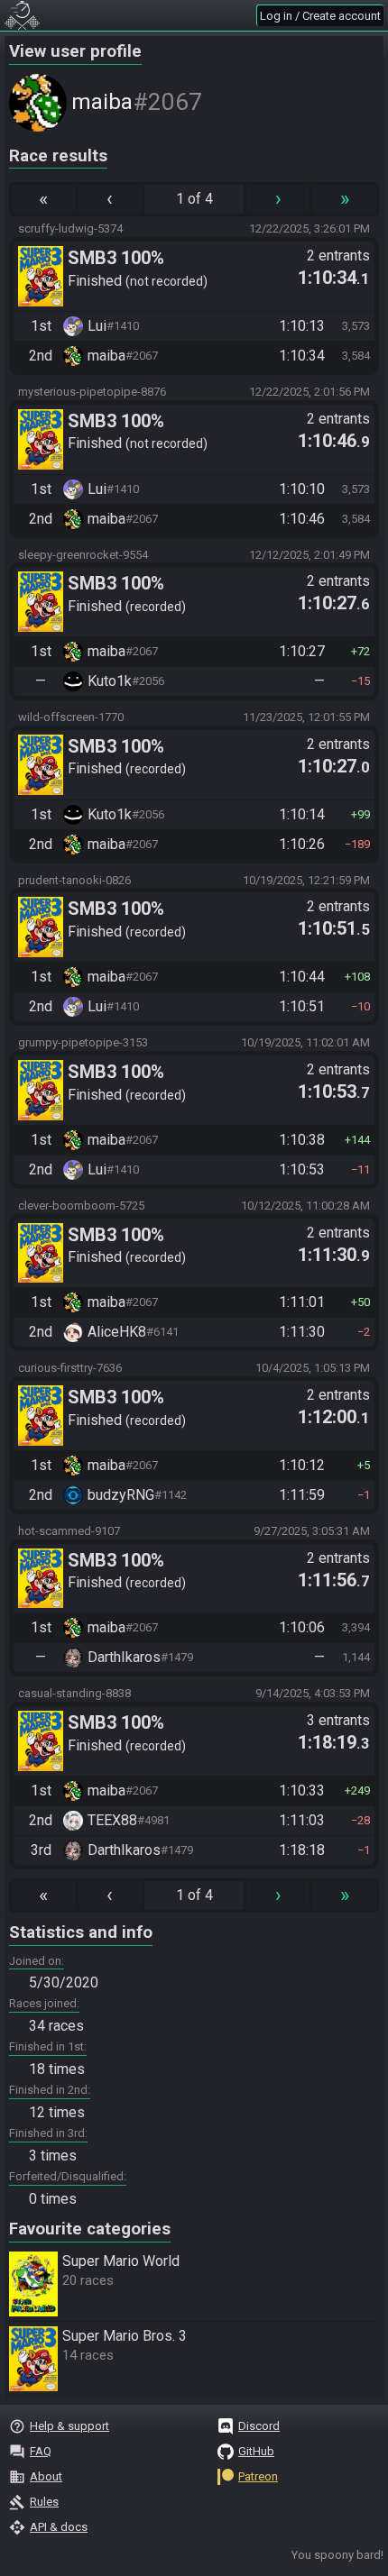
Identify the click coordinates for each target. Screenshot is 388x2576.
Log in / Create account (320, 16)
